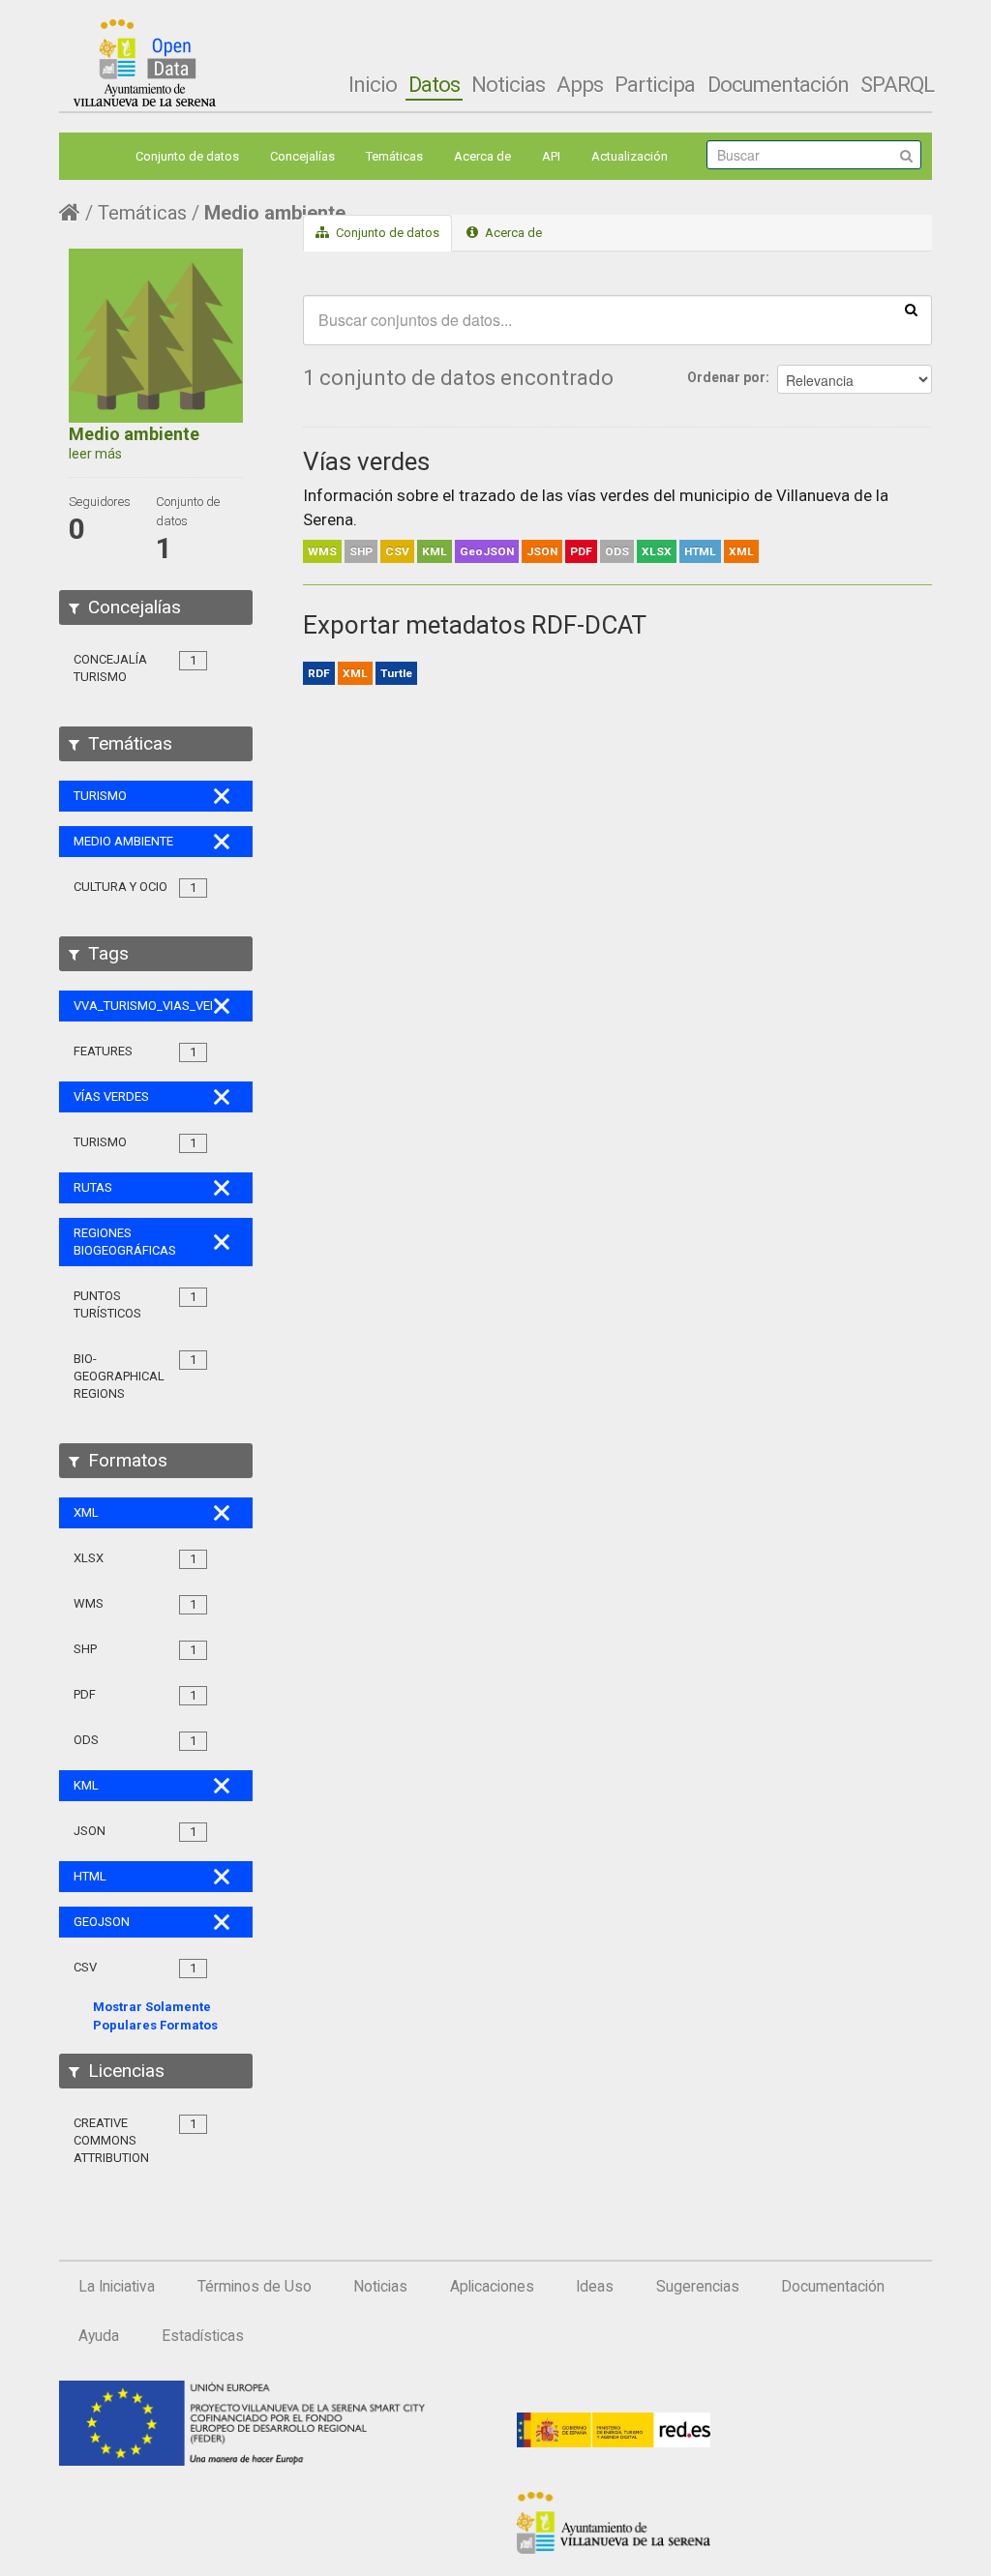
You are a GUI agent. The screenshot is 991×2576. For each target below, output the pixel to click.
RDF (319, 673)
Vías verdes (366, 461)
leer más (95, 454)
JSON (542, 551)
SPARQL (897, 84)
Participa (655, 84)
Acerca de (482, 156)
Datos (434, 84)
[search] (911, 309)
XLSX (657, 551)
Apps (580, 84)
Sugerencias (698, 2287)
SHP (361, 551)
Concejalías (302, 156)
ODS (617, 551)
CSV (397, 551)
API (551, 156)
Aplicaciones (492, 2287)
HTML (700, 551)
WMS (322, 551)
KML (435, 551)
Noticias (508, 84)
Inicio (373, 84)
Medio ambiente (275, 213)
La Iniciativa (117, 2287)
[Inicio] (145, 63)
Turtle (396, 673)
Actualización (630, 156)
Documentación (778, 84)
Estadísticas (203, 2336)
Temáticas (394, 156)
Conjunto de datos (187, 156)
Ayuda (99, 2336)
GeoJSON (487, 551)
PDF (581, 551)
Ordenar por (726, 377)
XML (741, 551)
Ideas (595, 2287)
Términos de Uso (255, 2287)
